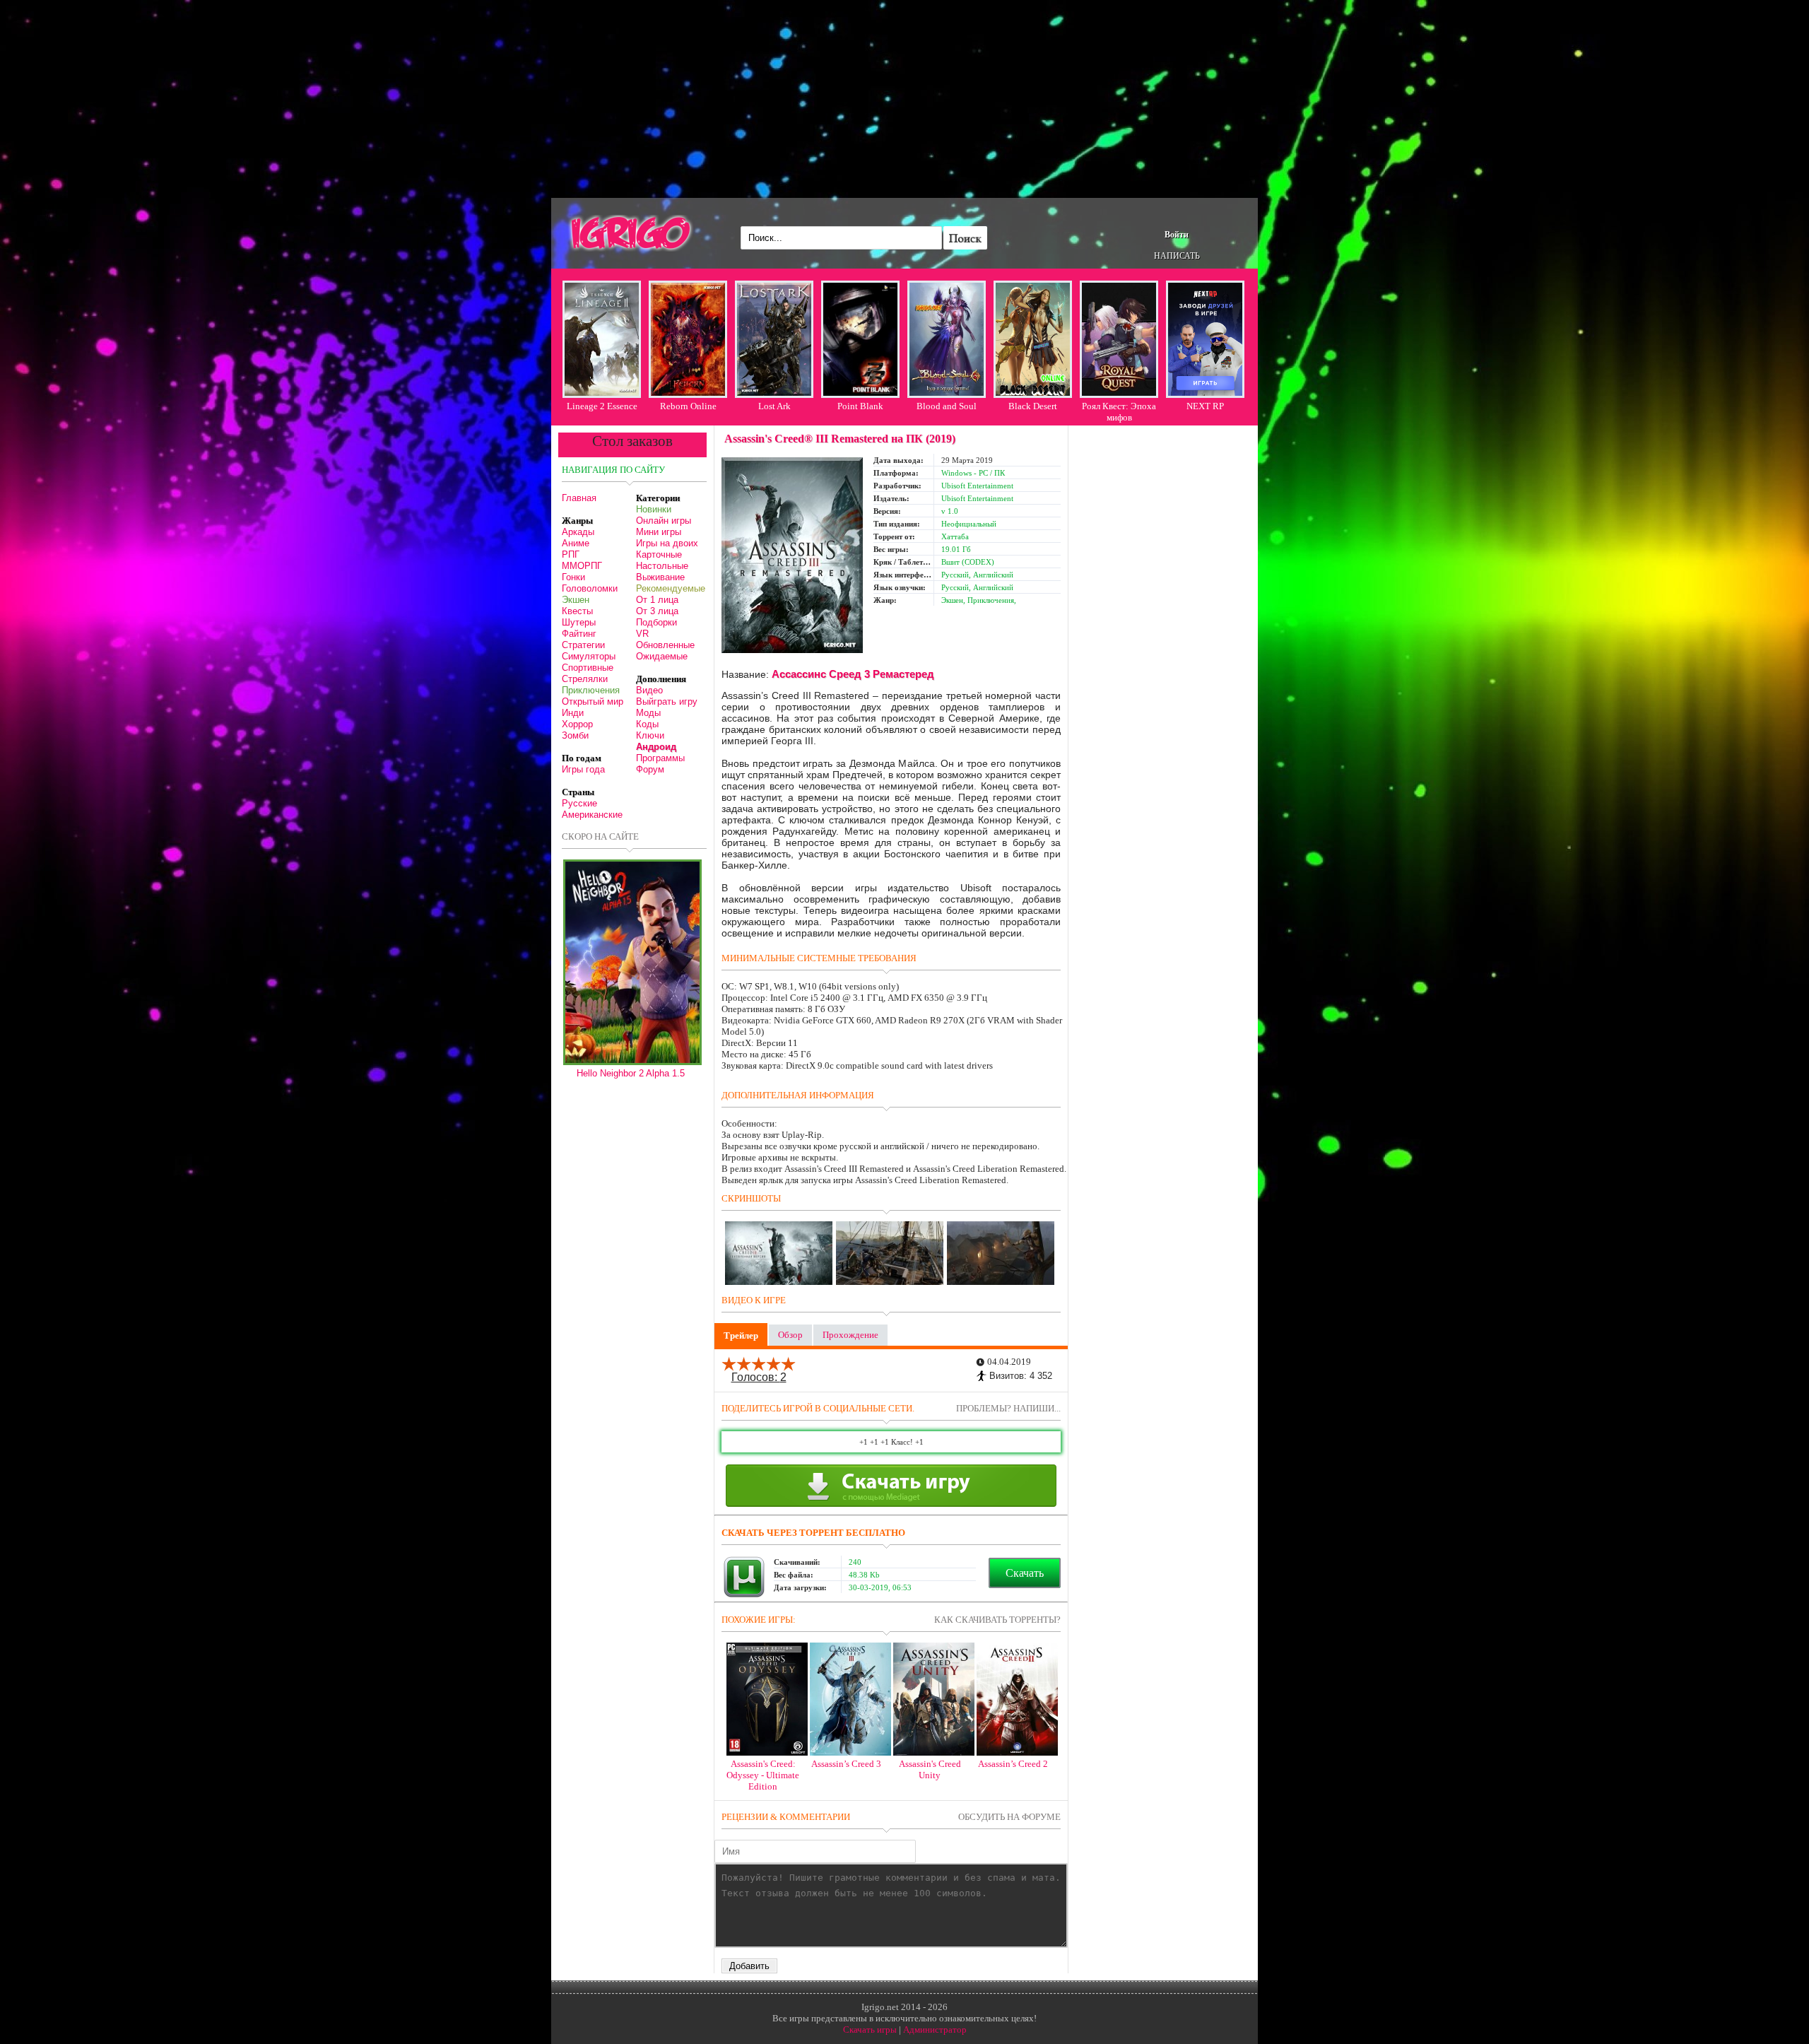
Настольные (662, 566)
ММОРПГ (582, 566)
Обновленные (665, 645)
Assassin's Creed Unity (930, 1769)
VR (642, 634)
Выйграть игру (667, 701)
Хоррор (577, 724)
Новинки (654, 509)
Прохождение (850, 1335)
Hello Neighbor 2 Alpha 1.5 (631, 1073)
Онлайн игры (664, 521)
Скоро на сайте (600, 836)
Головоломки (590, 588)
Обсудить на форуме (1009, 1817)
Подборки (656, 622)
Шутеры (579, 622)
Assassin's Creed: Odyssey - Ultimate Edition (763, 1775)
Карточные (659, 554)
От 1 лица (657, 600)
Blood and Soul (947, 406)
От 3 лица (657, 611)
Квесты (577, 611)
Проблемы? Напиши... (1008, 1408)
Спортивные (588, 668)
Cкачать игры (870, 2030)
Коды (647, 724)
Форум (650, 769)
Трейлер (741, 1335)
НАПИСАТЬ (1177, 256)
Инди (573, 713)
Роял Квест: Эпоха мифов (1119, 412)
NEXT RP (1205, 406)
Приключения (591, 690)
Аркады (578, 532)
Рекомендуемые (671, 588)
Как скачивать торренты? (997, 1620)
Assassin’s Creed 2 (1013, 1764)
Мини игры (659, 532)
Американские (592, 815)
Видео (649, 690)
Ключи (650, 735)
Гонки (573, 577)
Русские (579, 803)
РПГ (571, 554)
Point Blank (860, 406)
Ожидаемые (662, 656)
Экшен (576, 600)
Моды (648, 713)
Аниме (576, 543)
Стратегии (583, 645)
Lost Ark (774, 406)
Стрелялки (585, 679)
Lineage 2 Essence (602, 406)
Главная (579, 498)
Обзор (790, 1335)
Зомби (575, 735)
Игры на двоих (667, 543)
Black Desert (1033, 406)
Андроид (656, 747)
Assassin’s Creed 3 (846, 1764)
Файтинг (579, 634)
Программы (660, 758)
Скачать (1025, 1573)
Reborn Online (688, 406)
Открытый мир (593, 701)
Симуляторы (589, 656)
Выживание (660, 577)
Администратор (935, 2030)
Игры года (583, 769)
